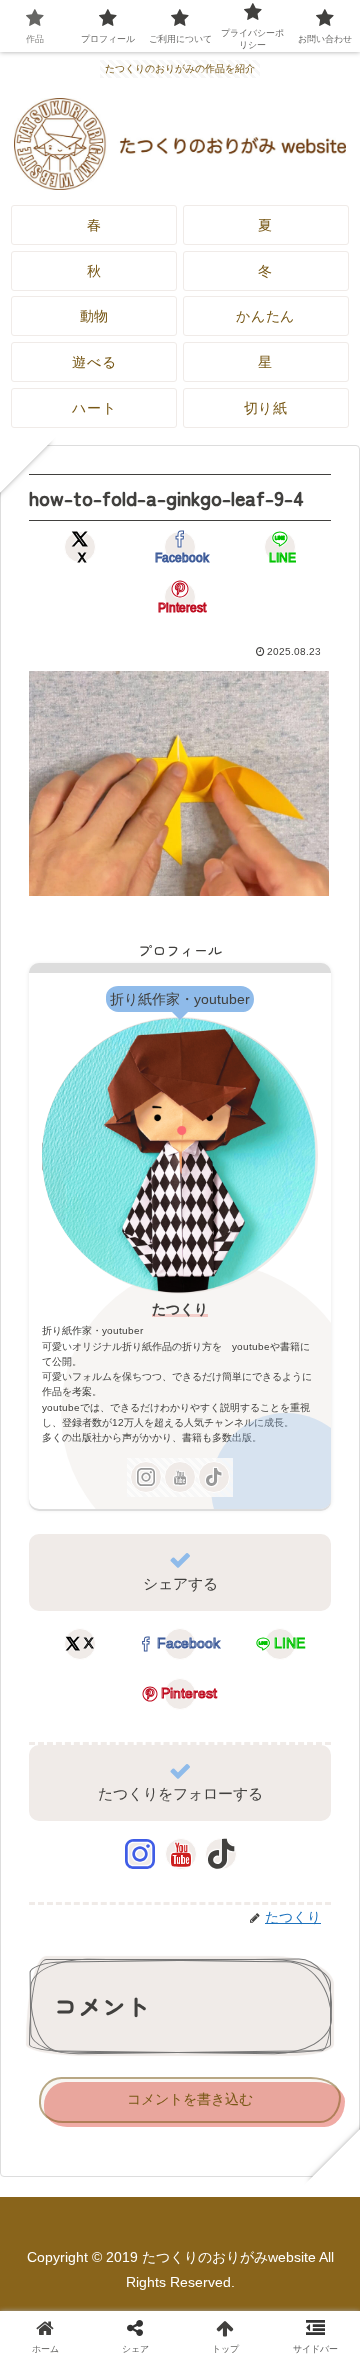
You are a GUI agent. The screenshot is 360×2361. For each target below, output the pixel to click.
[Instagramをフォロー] (146, 1477)
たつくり (180, 1309)
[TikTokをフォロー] (214, 1477)
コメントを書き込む (190, 2099)
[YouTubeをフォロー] (180, 1477)
